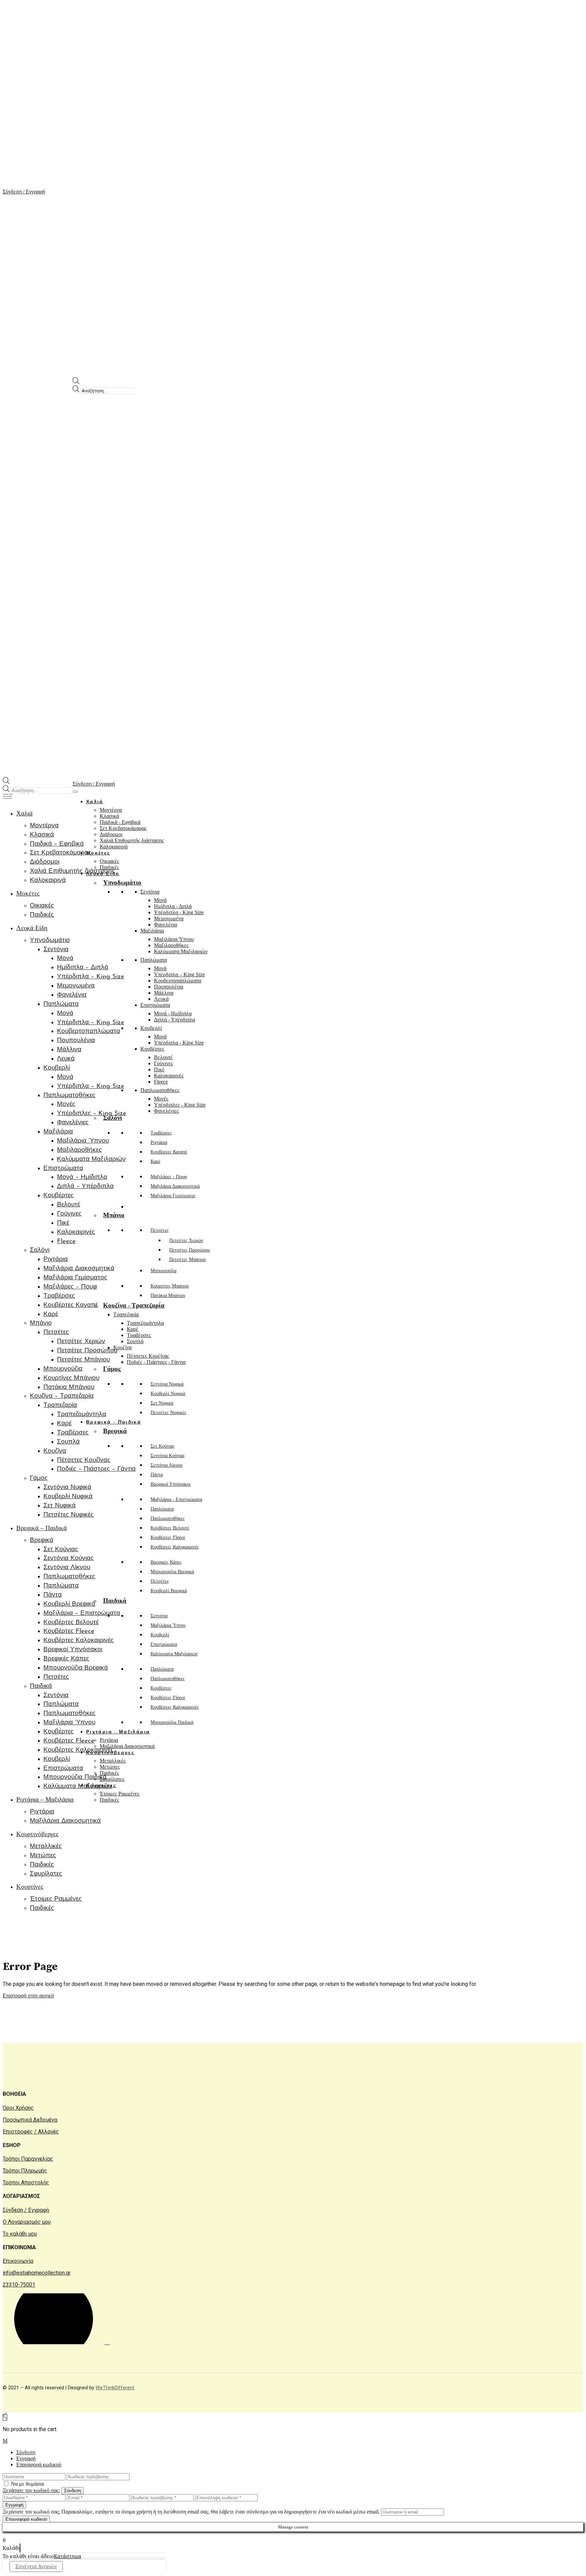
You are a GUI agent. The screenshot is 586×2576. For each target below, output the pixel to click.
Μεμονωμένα (169, 918)
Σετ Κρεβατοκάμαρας (123, 828)
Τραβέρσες (161, 1133)
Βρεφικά (115, 1431)
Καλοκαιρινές (169, 1076)
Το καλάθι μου (20, 2234)
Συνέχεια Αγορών (36, 2566)
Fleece (161, 1082)
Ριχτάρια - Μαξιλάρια (118, 1732)
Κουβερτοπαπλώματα (178, 981)
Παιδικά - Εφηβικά (120, 822)
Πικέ (159, 1069)
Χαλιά (95, 802)
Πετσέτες (160, 1230)
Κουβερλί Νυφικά (168, 1394)
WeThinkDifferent (115, 2388)
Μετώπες (110, 1767)
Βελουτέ (163, 1057)
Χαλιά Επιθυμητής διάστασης (132, 840)
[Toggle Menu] (75, 792)
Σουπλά (135, 1341)
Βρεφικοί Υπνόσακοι (171, 1484)
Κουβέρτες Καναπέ (169, 1152)
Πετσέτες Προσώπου (190, 1250)
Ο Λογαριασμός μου (27, 2222)
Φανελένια (165, 925)
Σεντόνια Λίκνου (167, 1465)
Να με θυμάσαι (27, 2484)
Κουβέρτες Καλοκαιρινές (175, 1547)
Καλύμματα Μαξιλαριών (181, 951)
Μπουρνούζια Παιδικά (172, 1722)
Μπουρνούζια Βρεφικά (172, 1572)
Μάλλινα (164, 993)
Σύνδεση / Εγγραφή (26, 2210)
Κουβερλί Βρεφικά (169, 1591)
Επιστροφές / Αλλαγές (31, 2132)
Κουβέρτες (152, 1049)
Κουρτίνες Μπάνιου (170, 1286)
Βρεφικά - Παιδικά (114, 1422)
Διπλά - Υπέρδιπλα (174, 1020)
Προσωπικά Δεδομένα (30, 2120)
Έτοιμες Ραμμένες (120, 1794)
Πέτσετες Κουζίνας (148, 1356)
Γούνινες (163, 1063)
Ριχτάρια (159, 1142)
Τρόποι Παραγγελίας (28, 2159)
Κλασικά (109, 816)
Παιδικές (109, 1773)
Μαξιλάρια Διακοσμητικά (175, 1186)
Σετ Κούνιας (163, 1446)
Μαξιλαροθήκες (171, 945)
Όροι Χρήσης (18, 2108)
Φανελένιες (166, 1111)
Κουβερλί (151, 1028)
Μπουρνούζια (163, 1271)
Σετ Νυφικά (162, 1403)
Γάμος (112, 1369)
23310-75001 (19, 2285)
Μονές (161, 1099)
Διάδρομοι (111, 834)
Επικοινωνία (18, 2261)
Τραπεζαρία (126, 1314)
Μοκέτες (98, 853)
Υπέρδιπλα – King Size (179, 974)
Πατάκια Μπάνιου (168, 1295)
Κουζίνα (122, 1347)
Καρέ (155, 1161)
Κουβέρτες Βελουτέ (170, 1528)
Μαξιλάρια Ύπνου (174, 939)
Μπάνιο (114, 1215)
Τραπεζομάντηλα (145, 1323)
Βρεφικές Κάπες (166, 1562)
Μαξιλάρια (152, 931)
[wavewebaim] (7, 797)
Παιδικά (115, 1601)
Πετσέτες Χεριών (186, 1240)
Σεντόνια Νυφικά (167, 1384)
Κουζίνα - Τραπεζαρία (134, 1305)
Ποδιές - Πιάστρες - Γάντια (156, 1362)
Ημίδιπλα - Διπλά (173, 906)
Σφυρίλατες (112, 1779)
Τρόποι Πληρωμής (25, 2171)
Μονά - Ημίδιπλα (173, 1013)
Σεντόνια (150, 892)
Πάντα (157, 1475)
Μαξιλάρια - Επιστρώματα (176, 1499)
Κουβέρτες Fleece (168, 1537)
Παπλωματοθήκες (160, 1090)
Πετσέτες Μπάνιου (188, 1259)
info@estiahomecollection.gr (37, 2273)
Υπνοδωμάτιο (122, 882)
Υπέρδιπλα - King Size (179, 912)
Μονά (160, 900)
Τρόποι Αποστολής (26, 2183)
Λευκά (161, 999)
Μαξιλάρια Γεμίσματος (173, 1196)
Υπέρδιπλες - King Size (180, 1105)
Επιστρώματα (155, 1005)
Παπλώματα (154, 960)
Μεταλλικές (113, 1761)
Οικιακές (109, 861)
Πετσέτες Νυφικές (169, 1413)
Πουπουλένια (169, 987)
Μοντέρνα (111, 810)
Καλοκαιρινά (114, 847)
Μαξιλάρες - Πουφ (169, 1177)
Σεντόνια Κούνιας (168, 1456)
